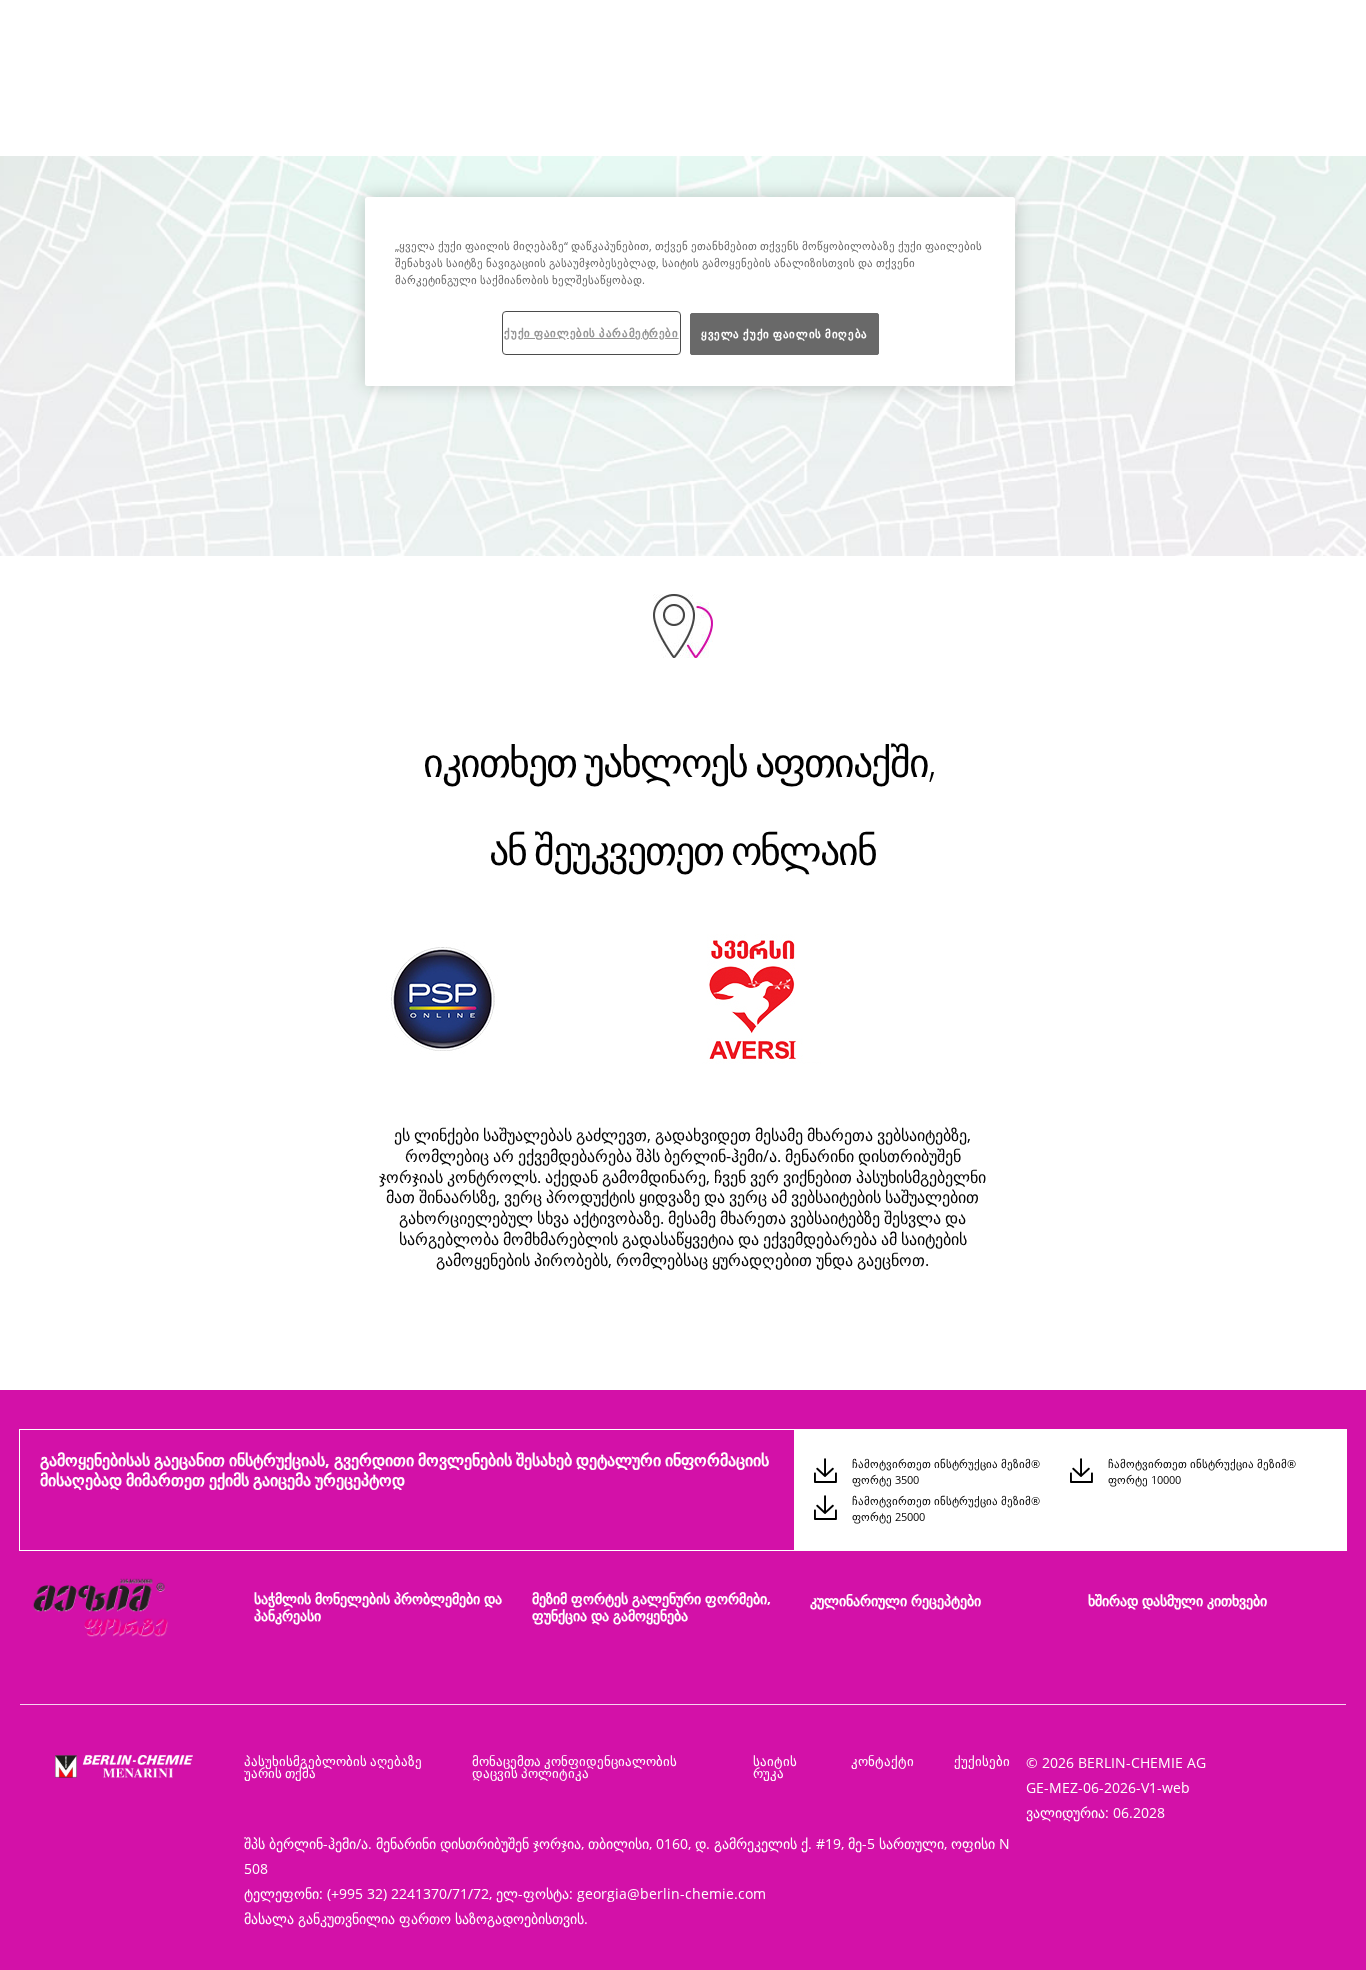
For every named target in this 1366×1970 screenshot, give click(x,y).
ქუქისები (982, 1761)
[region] (690, 291)
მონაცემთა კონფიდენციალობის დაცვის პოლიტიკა (574, 1767)
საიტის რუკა (775, 1767)
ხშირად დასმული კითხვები (1177, 1600)
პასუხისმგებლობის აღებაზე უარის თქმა (333, 1767)
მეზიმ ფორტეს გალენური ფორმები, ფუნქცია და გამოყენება (651, 1607)
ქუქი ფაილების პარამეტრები (591, 332)
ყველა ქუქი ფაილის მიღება (784, 333)
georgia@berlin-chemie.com (671, 1893)
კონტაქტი (882, 1761)
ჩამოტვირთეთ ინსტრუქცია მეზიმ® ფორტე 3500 (946, 1471)
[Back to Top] (1306, 1926)
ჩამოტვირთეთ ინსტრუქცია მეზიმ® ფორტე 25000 (946, 1508)
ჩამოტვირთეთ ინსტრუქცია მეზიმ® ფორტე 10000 (1202, 1471)
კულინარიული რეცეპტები (895, 1600)
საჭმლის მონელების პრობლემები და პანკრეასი (378, 1607)
